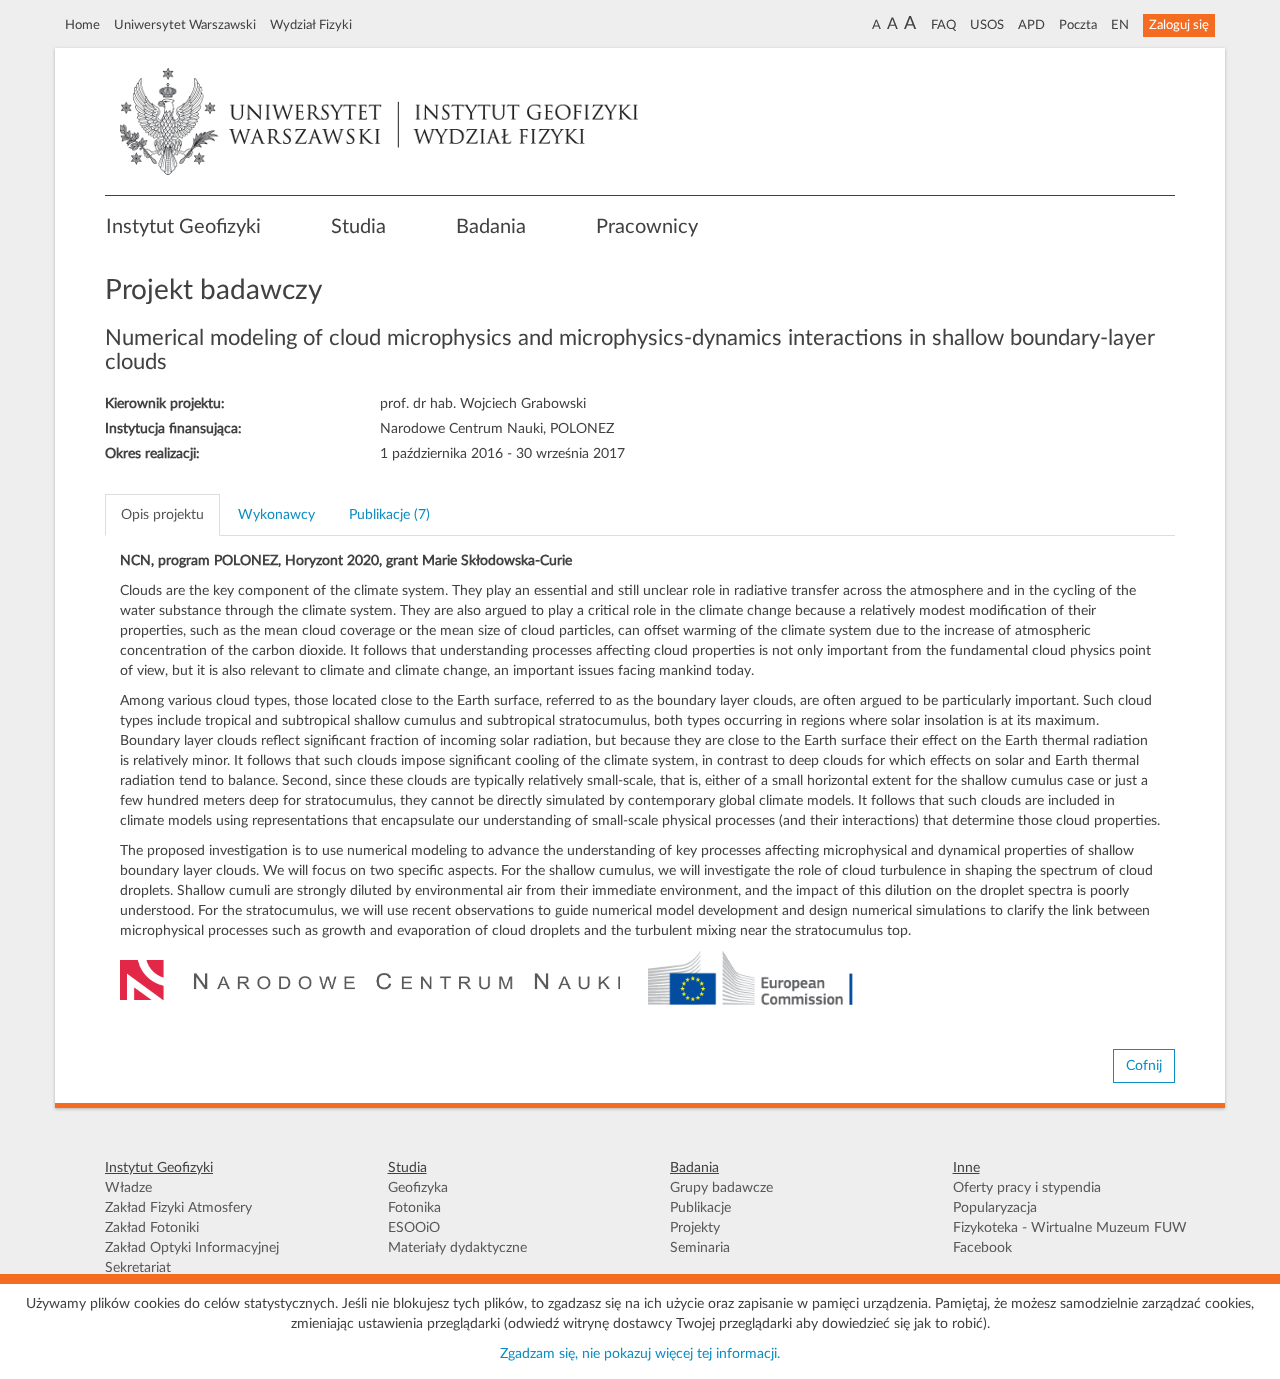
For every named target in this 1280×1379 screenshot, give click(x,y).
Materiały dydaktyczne (457, 1248)
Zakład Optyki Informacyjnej (192, 1248)
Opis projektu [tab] (162, 515)
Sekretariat (138, 1268)
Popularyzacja (995, 1208)
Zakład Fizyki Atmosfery (178, 1208)
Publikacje (700, 1208)
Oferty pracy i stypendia (1027, 1188)
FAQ (943, 25)
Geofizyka (418, 1188)
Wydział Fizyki (311, 25)
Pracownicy (647, 227)
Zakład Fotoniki (152, 1228)
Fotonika (414, 1208)
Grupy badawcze (721, 1188)
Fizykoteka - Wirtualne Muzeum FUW (1070, 1228)
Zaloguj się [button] (1179, 25)
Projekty (695, 1228)
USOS (987, 25)
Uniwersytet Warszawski (185, 25)
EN (1120, 25)
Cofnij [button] (1144, 1066)
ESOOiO (414, 1228)
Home (82, 25)
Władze (128, 1188)
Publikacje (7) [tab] (389, 515)
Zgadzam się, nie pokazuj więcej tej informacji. (640, 1354)
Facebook (982, 1248)
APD (1031, 25)
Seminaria (700, 1248)
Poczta (1078, 25)
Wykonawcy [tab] (276, 515)
